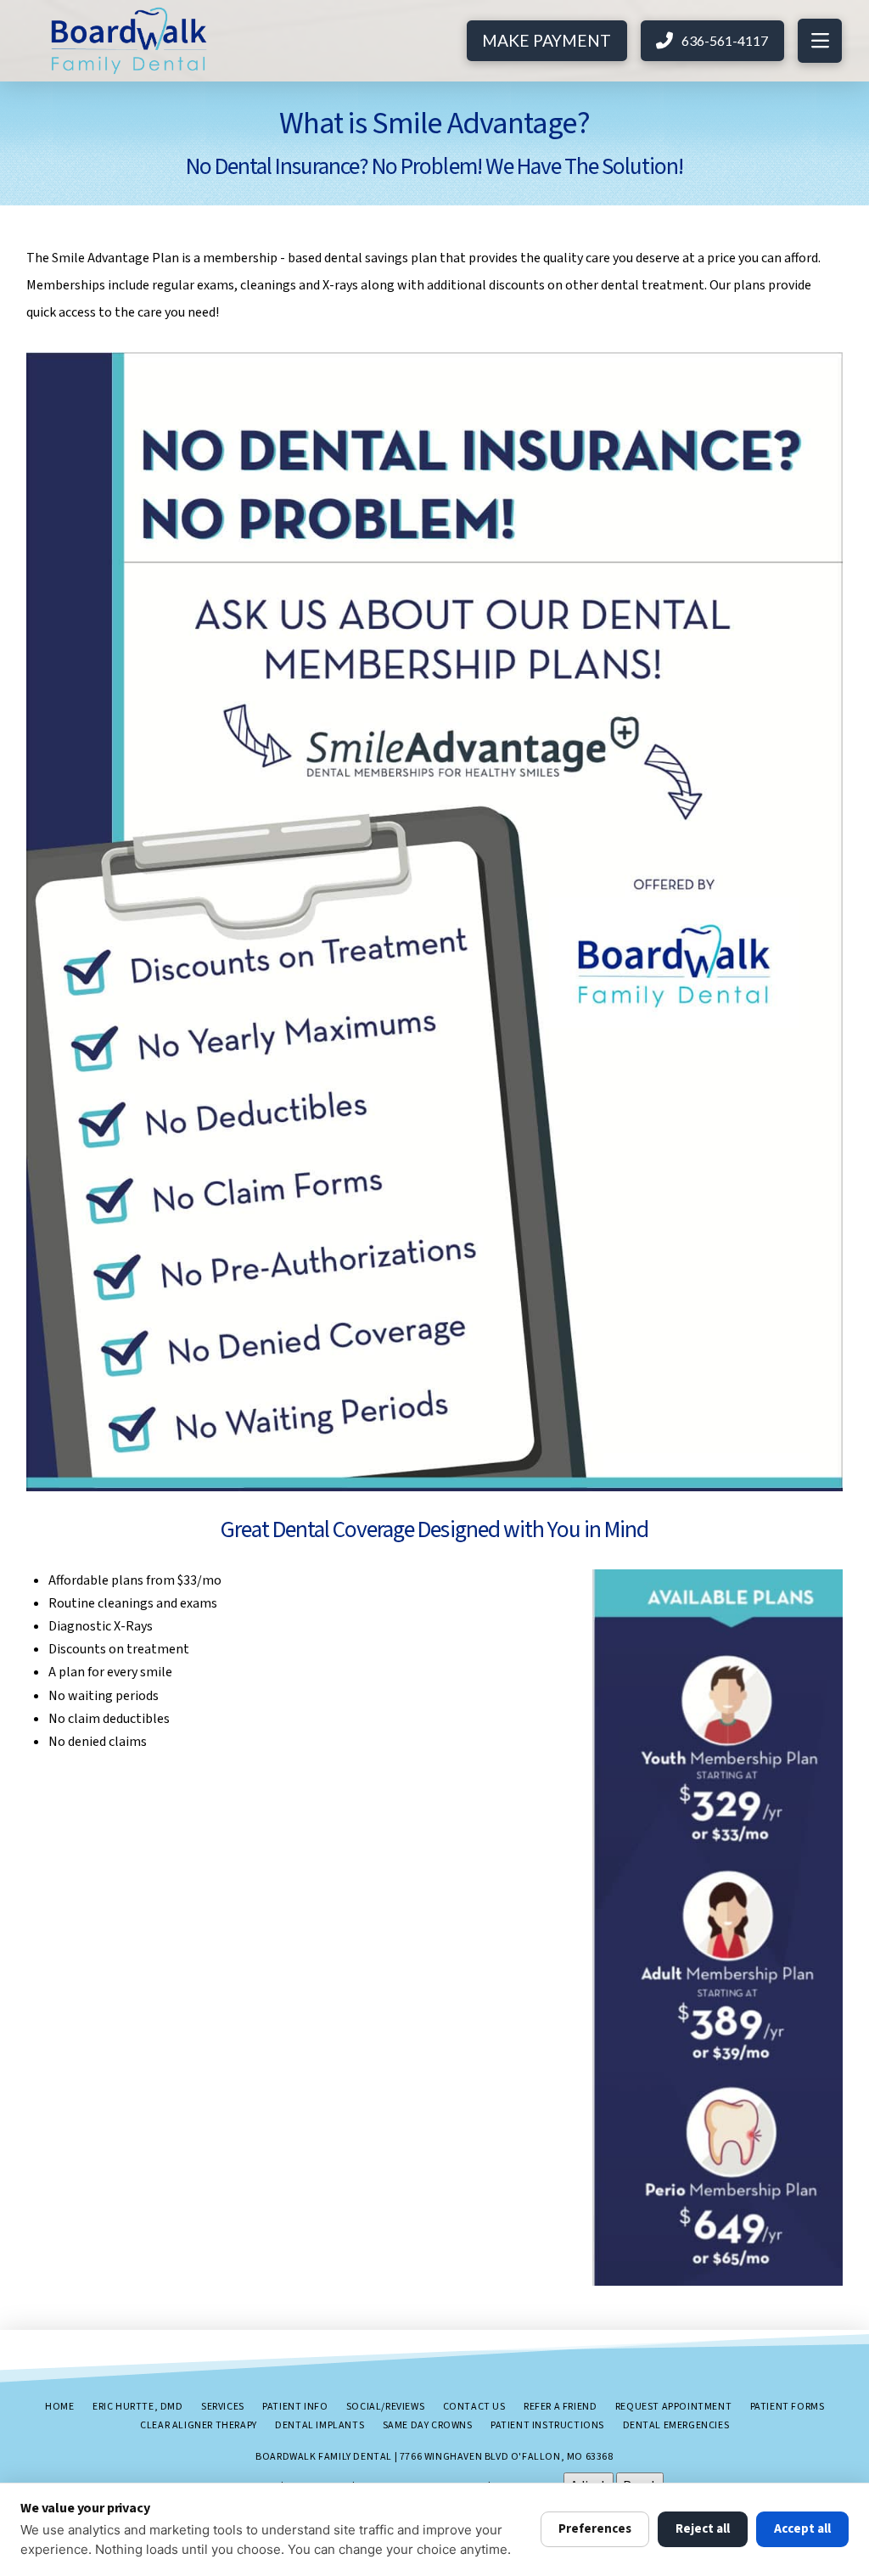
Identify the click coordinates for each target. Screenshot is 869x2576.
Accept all (802, 2529)
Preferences (595, 2529)
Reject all (703, 2529)
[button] (820, 41)
